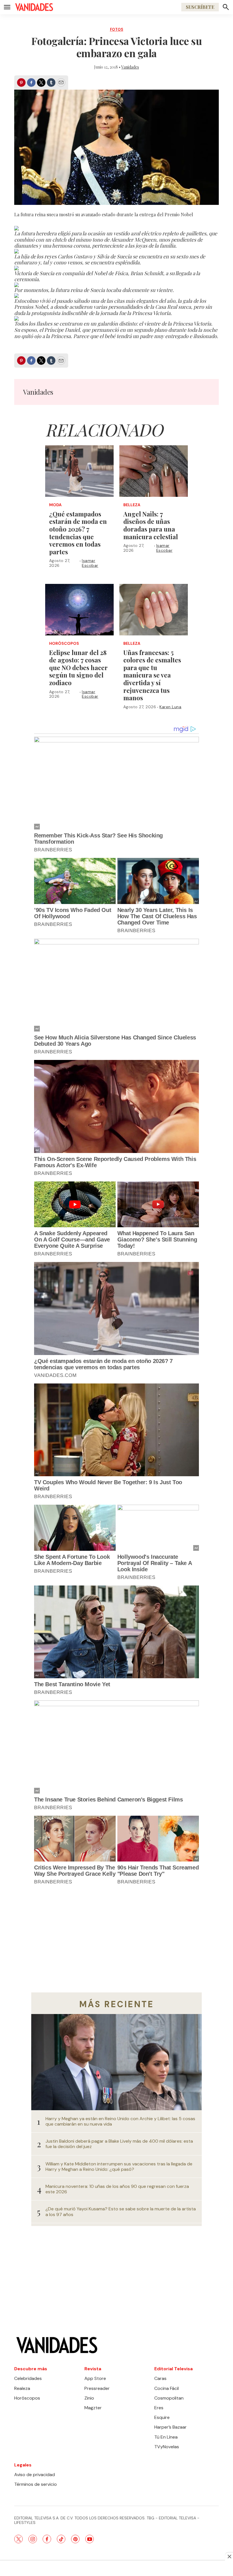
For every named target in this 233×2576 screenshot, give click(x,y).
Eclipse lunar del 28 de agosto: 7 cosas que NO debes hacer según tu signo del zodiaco (78, 668)
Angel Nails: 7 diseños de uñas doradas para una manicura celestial (151, 525)
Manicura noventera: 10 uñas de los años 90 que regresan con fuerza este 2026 (117, 2189)
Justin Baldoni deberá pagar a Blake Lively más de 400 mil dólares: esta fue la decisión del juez (119, 2144)
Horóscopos (64, 644)
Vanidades (130, 67)
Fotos (117, 29)
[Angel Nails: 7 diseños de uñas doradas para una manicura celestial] (154, 471)
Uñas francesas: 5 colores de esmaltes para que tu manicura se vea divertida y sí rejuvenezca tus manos (152, 675)
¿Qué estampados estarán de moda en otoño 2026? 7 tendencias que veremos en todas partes (78, 533)
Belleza (132, 505)
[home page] (34, 7)
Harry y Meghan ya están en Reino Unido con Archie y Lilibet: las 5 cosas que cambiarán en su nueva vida (120, 2121)
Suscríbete (200, 7)
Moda (55, 505)
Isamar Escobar (90, 563)
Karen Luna (170, 707)
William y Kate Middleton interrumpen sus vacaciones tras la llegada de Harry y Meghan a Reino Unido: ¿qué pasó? (119, 2167)
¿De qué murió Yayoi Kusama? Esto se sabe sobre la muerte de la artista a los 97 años (121, 2211)
